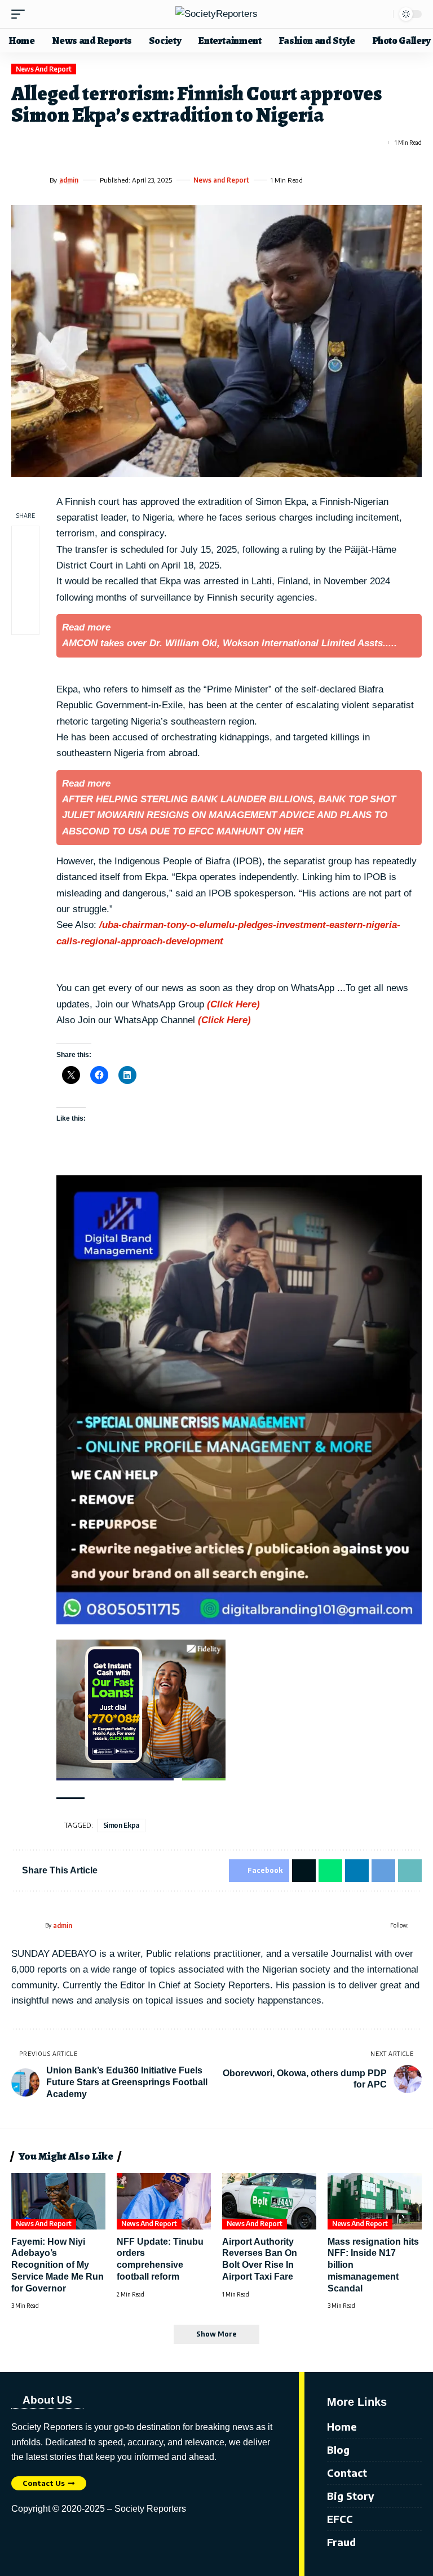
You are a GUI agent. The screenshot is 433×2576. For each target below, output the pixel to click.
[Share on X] (40, 143)
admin (69, 180)
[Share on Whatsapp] (60, 143)
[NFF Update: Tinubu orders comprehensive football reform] (164, 2201)
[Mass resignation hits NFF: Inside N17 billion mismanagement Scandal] (375, 2201)
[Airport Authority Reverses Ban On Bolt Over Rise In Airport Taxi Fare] (269, 2201)
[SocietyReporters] (216, 14)
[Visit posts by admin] (28, 180)
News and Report (44, 69)
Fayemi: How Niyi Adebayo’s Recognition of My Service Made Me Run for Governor (58, 2265)
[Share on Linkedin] (81, 143)
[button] (21, 14)
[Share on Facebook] (19, 143)
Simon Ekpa (121, 1825)
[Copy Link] (122, 143)
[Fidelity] (141, 1710)
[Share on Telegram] (101, 143)
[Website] (417, 1925)
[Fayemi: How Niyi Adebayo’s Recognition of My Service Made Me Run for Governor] (58, 2201)
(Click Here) (233, 1004)
